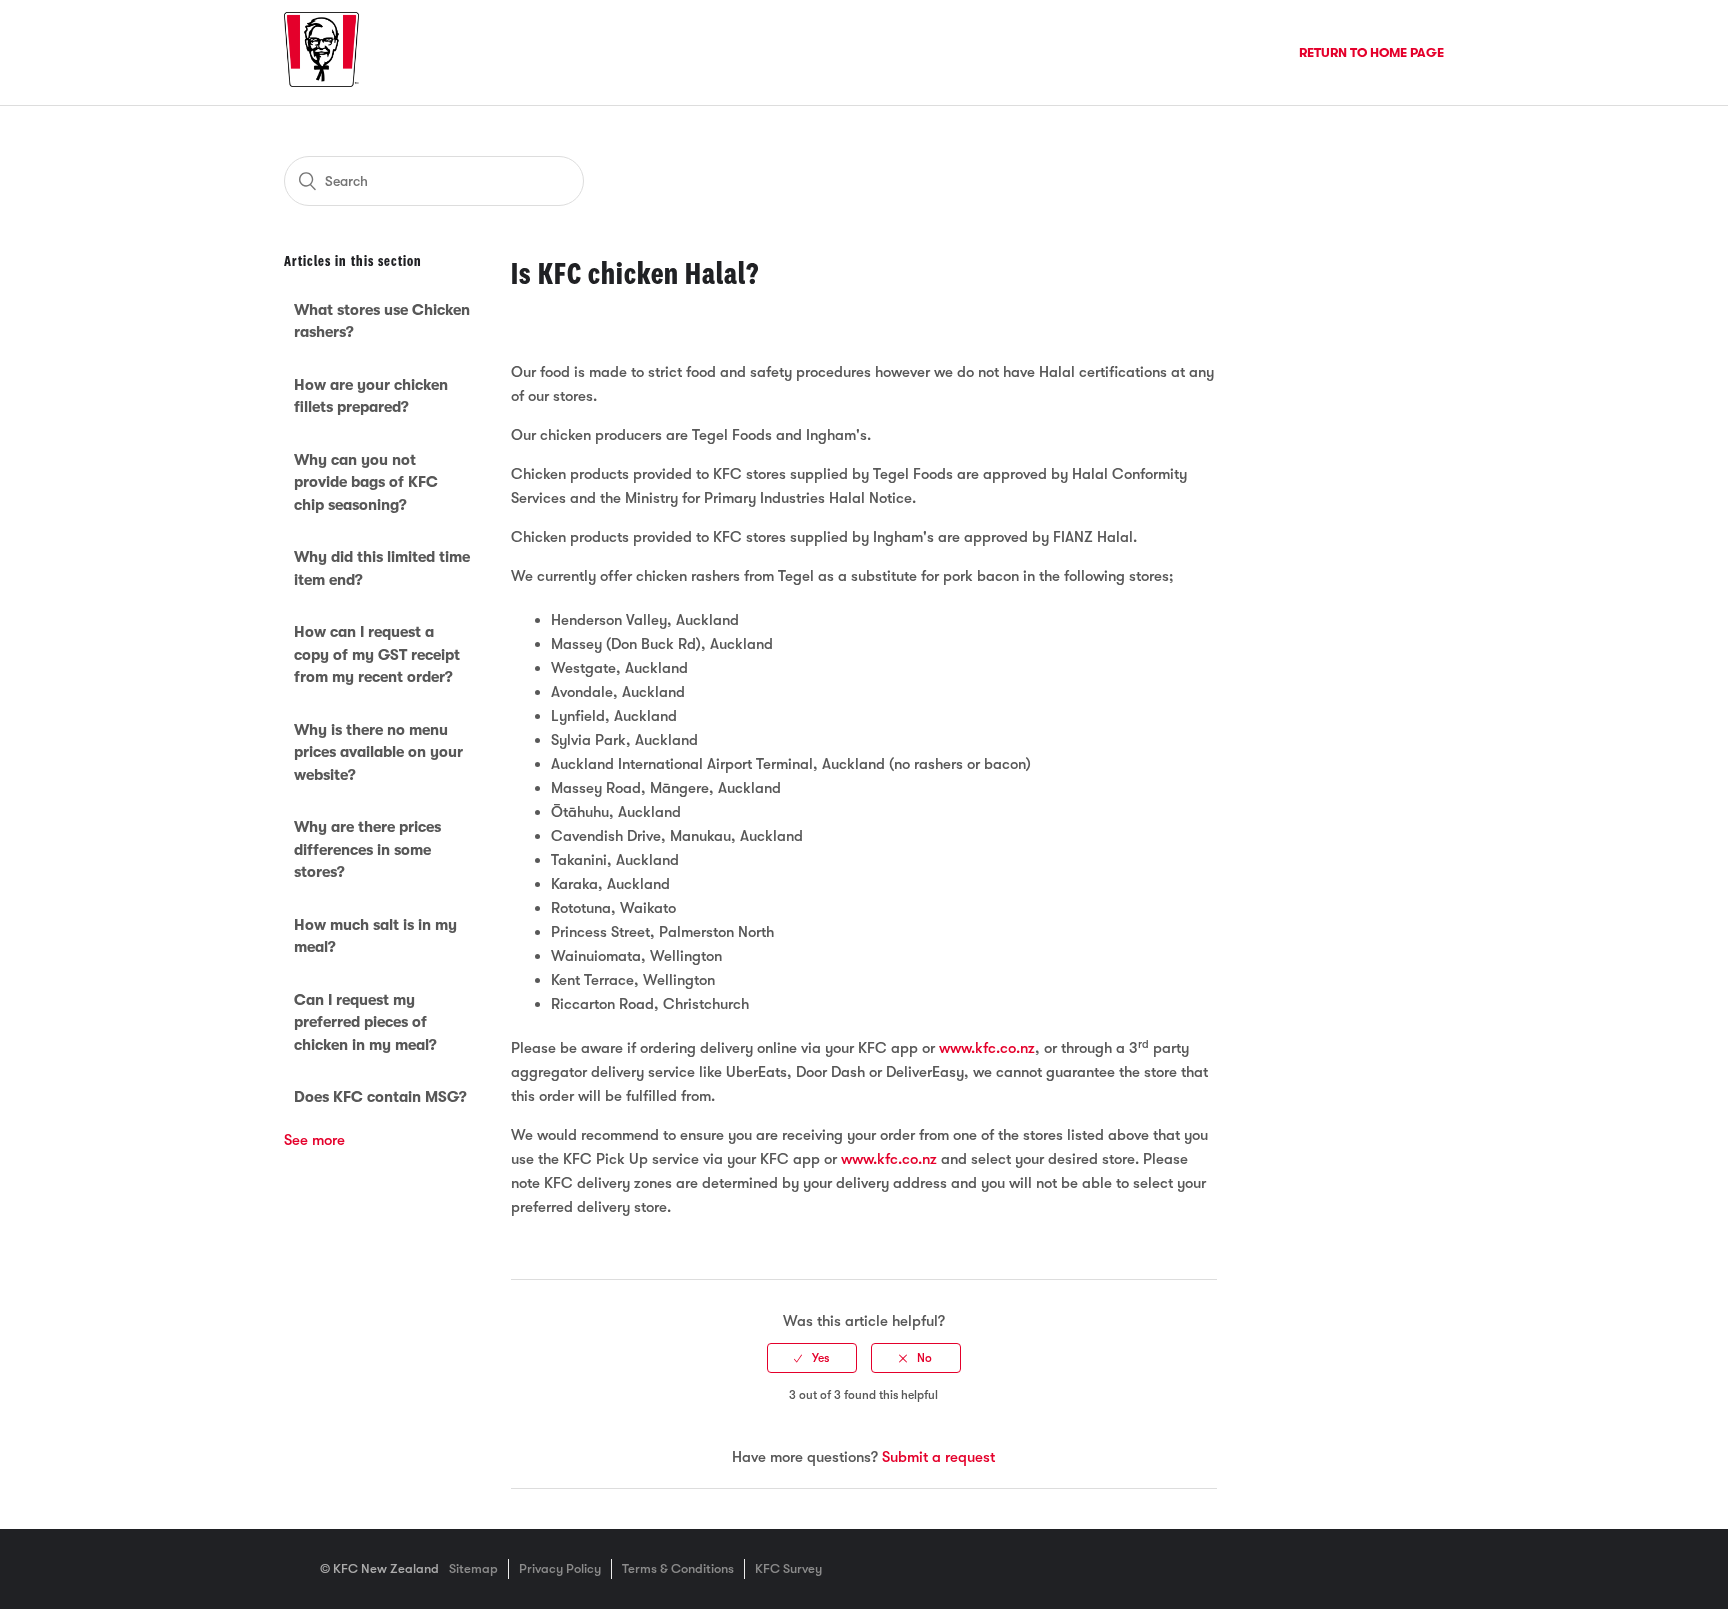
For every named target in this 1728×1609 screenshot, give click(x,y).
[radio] (812, 1358)
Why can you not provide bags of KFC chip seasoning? (366, 482)
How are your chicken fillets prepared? (371, 396)
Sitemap (473, 1568)
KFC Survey (788, 1568)
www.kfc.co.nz (987, 1048)
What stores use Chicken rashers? (382, 321)
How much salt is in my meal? (375, 936)
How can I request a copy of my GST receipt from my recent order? (377, 654)
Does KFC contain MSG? (380, 1097)
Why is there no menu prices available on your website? (378, 752)
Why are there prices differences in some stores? (367, 849)
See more (314, 1140)
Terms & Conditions (678, 1568)
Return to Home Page (1371, 52)
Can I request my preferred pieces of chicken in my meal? (365, 1022)
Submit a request (938, 1457)
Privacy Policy (560, 1568)
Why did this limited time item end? (382, 568)
